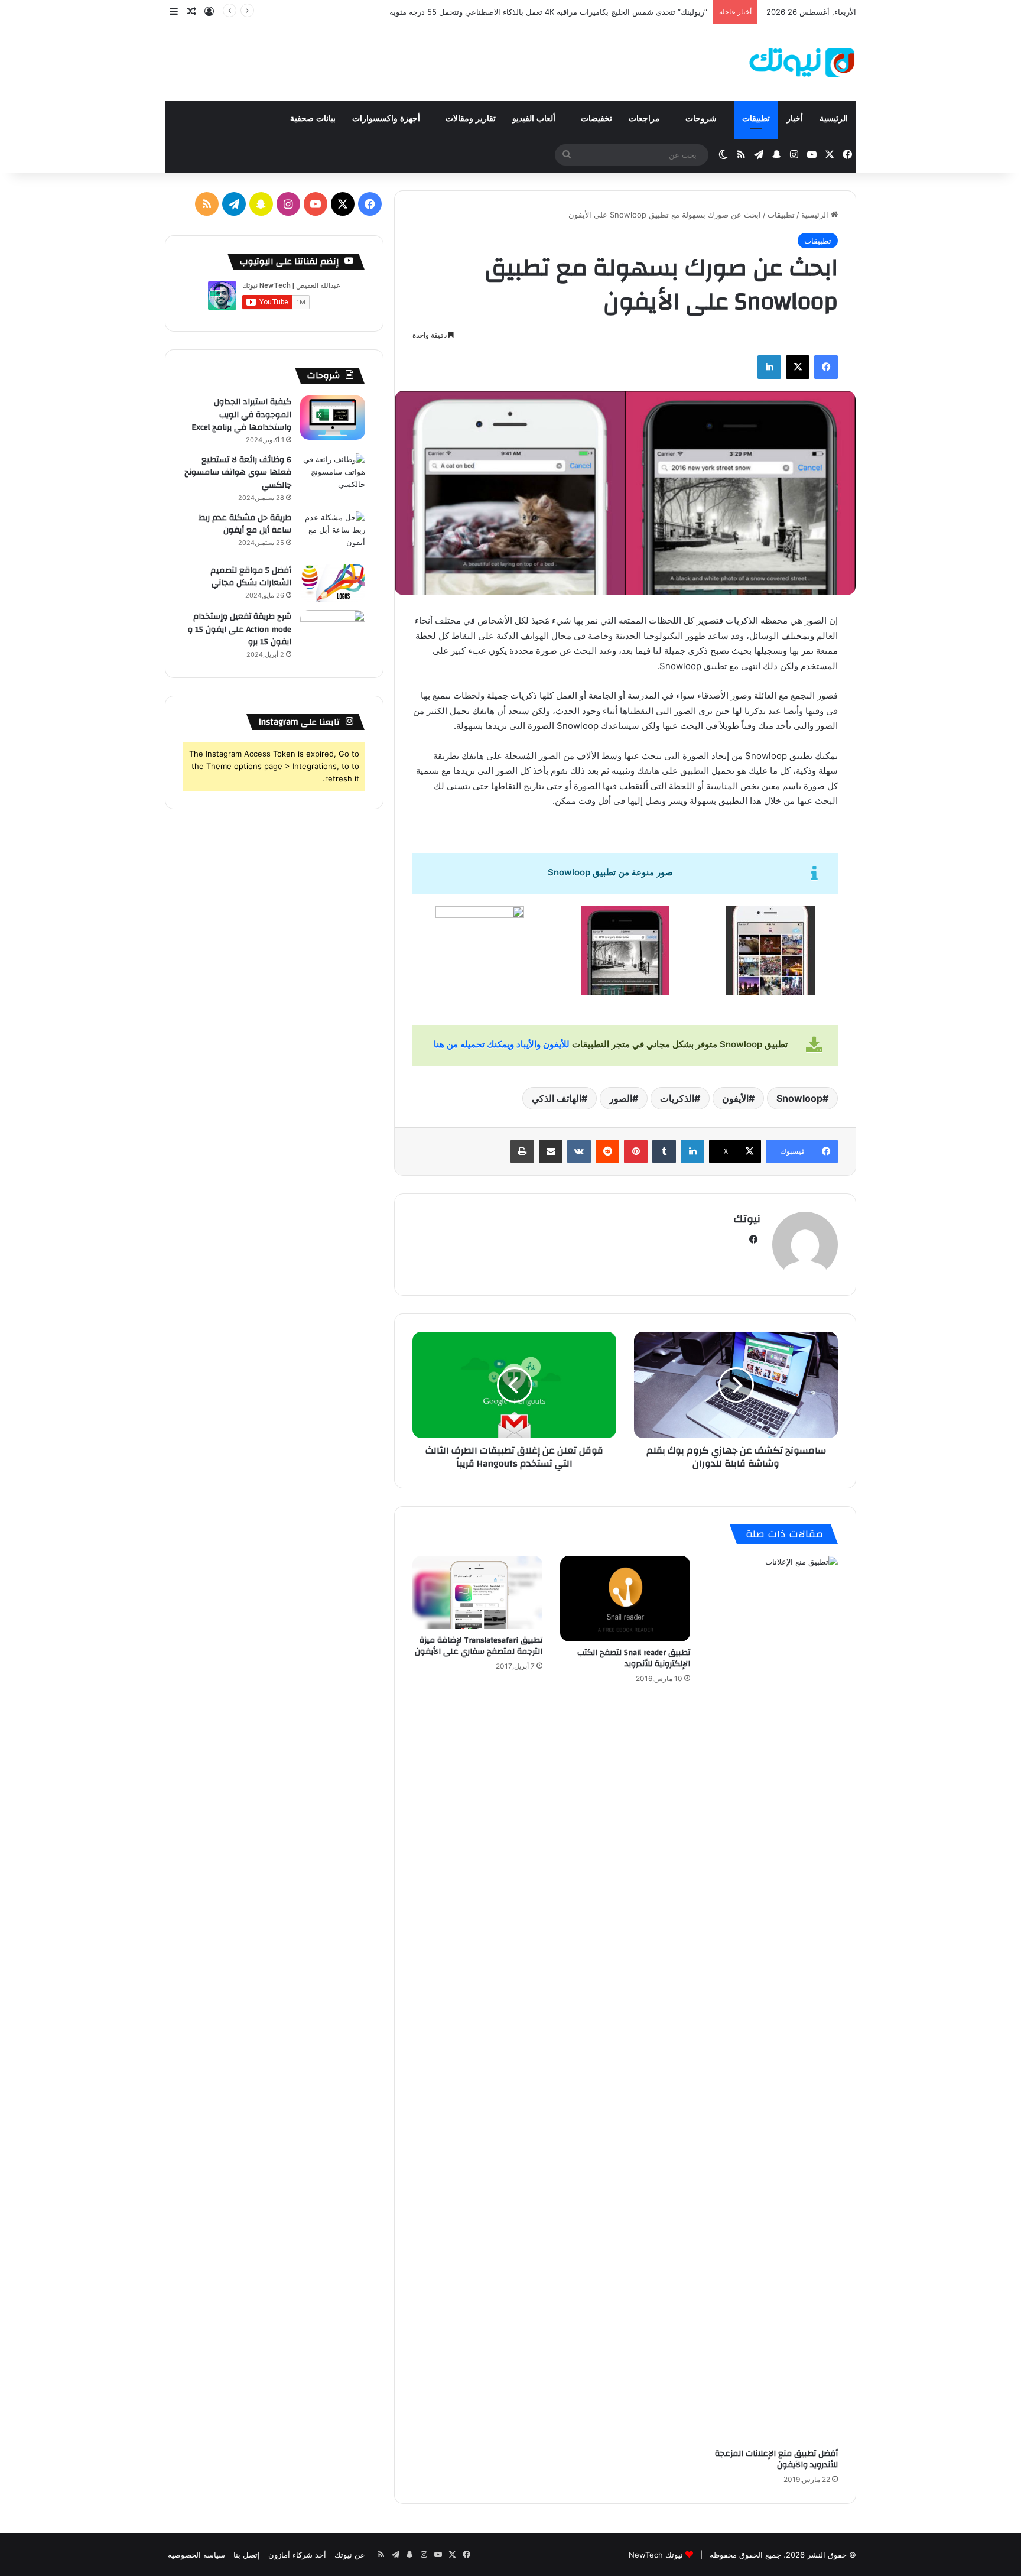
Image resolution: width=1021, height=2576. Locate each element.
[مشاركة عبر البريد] (551, 1151)
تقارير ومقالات (471, 119)
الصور (621, 1098)
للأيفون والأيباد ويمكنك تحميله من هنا (502, 1044)
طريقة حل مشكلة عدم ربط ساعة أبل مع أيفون (245, 524)
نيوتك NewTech (656, 2555)
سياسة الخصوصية (196, 2555)
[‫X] (798, 367)
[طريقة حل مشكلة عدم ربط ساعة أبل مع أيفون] (333, 533)
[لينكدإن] (769, 367)
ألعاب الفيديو (535, 119)
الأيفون (735, 1098)
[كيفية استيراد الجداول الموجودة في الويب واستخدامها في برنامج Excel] (333, 418)
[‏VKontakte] (579, 1151)
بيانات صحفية (313, 119)
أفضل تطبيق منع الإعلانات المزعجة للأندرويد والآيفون (776, 2459)
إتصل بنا (247, 2555)
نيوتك (747, 1219)
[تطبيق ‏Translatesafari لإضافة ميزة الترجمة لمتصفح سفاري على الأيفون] (477, 1592)
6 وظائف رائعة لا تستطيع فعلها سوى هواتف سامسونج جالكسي (238, 473)
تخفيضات (596, 119)
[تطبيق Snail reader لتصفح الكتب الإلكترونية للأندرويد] (625, 1598)
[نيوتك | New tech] (802, 63)
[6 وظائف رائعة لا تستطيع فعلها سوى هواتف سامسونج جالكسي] (333, 476)
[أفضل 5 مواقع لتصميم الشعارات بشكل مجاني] (333, 583)
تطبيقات (756, 119)
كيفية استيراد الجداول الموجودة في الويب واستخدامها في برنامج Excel (241, 415)
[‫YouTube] (316, 204)
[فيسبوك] (826, 367)
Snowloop (799, 1098)
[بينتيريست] (636, 1151)
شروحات (702, 119)
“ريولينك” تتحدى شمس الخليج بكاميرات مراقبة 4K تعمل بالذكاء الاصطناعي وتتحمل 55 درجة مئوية (548, 12)
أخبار (795, 119)
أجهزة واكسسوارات (387, 119)
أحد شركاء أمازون (297, 2555)
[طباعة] (522, 1151)
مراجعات (646, 119)
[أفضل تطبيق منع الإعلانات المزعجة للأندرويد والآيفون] (773, 1999)
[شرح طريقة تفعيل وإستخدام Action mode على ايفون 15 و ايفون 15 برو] (333, 632)
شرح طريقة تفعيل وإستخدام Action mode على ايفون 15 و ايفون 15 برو (240, 629)
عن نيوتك (350, 2555)
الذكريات (677, 1098)
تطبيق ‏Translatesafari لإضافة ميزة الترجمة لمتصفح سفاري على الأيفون (479, 1646)
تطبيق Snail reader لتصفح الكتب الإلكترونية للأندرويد (634, 1658)
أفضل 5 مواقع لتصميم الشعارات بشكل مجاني (251, 577)
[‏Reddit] (607, 1151)
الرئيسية (834, 119)
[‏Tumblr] (664, 1151)
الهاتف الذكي (557, 1098)
